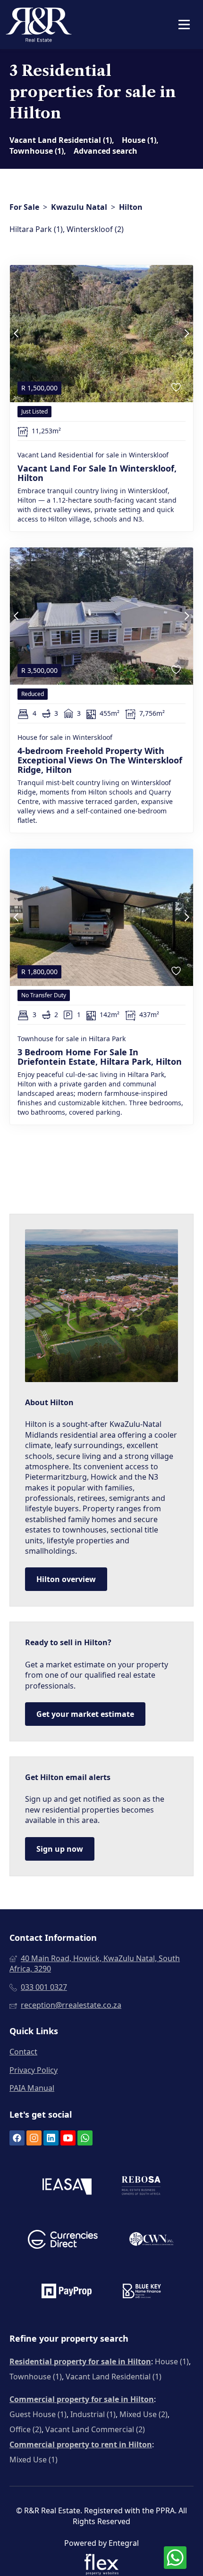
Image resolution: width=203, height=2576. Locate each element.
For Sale (24, 207)
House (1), (140, 140)
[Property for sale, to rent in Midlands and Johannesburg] (39, 25)
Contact (23, 2052)
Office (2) (25, 2429)
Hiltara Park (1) (36, 229)
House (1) (172, 2361)
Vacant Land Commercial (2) (95, 2429)
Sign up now (60, 1849)
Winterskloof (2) (95, 229)
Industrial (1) (93, 2414)
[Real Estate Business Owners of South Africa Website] (141, 2188)
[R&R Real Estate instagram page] (34, 2138)
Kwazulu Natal (79, 207)
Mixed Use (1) (34, 2460)
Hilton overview (66, 1579)
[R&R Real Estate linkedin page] (51, 2138)
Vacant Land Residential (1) (114, 2377)
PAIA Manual (32, 2088)
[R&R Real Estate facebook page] (17, 2138)
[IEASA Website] (67, 2188)
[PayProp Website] (67, 2292)
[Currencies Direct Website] (63, 2241)
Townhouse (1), (38, 151)
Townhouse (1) (36, 2377)
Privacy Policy (34, 2070)
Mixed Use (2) (144, 2414)
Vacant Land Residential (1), (62, 140)
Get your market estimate (85, 1714)
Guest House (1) (38, 2414)
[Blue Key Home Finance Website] (142, 2292)
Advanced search (106, 151)
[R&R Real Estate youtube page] (68, 2138)
